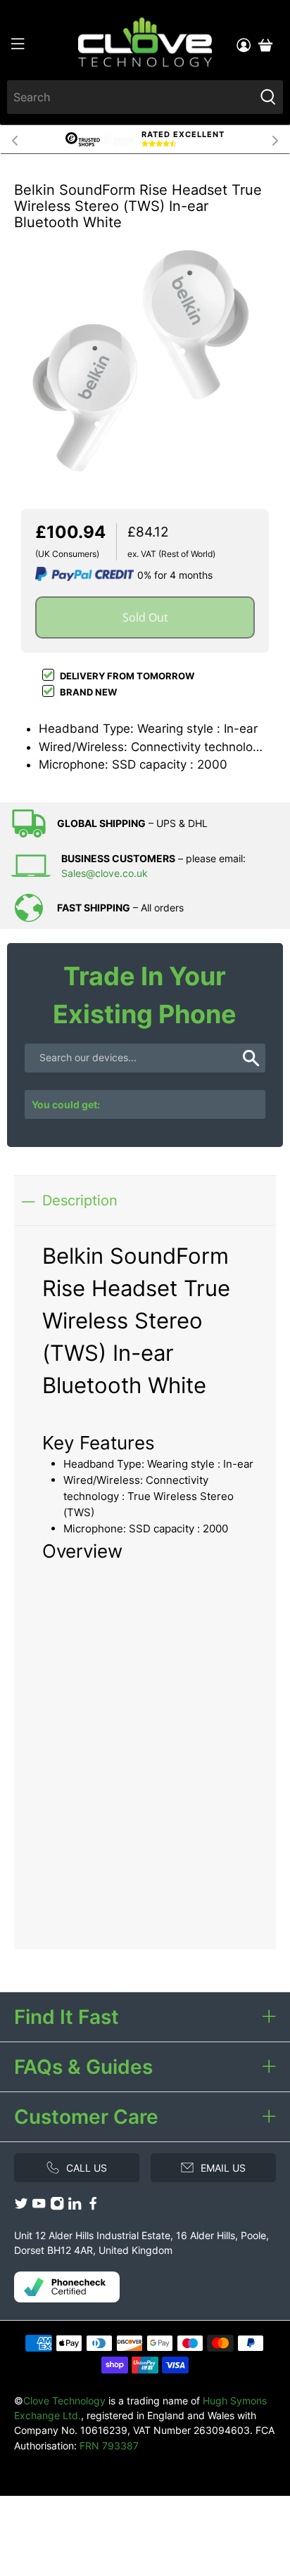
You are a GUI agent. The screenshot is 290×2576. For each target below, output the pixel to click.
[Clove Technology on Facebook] (93, 2206)
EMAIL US (223, 2168)
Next (275, 139)
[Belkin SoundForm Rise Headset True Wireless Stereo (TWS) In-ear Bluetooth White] (145, 354)
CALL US (87, 2168)
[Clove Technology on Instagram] (57, 2206)
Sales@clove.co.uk (105, 873)
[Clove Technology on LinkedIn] (75, 2206)
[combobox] (130, 97)
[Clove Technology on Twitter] (21, 2206)
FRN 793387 (109, 2446)
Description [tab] (80, 1200)
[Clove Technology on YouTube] (39, 2206)
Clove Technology (64, 2401)
